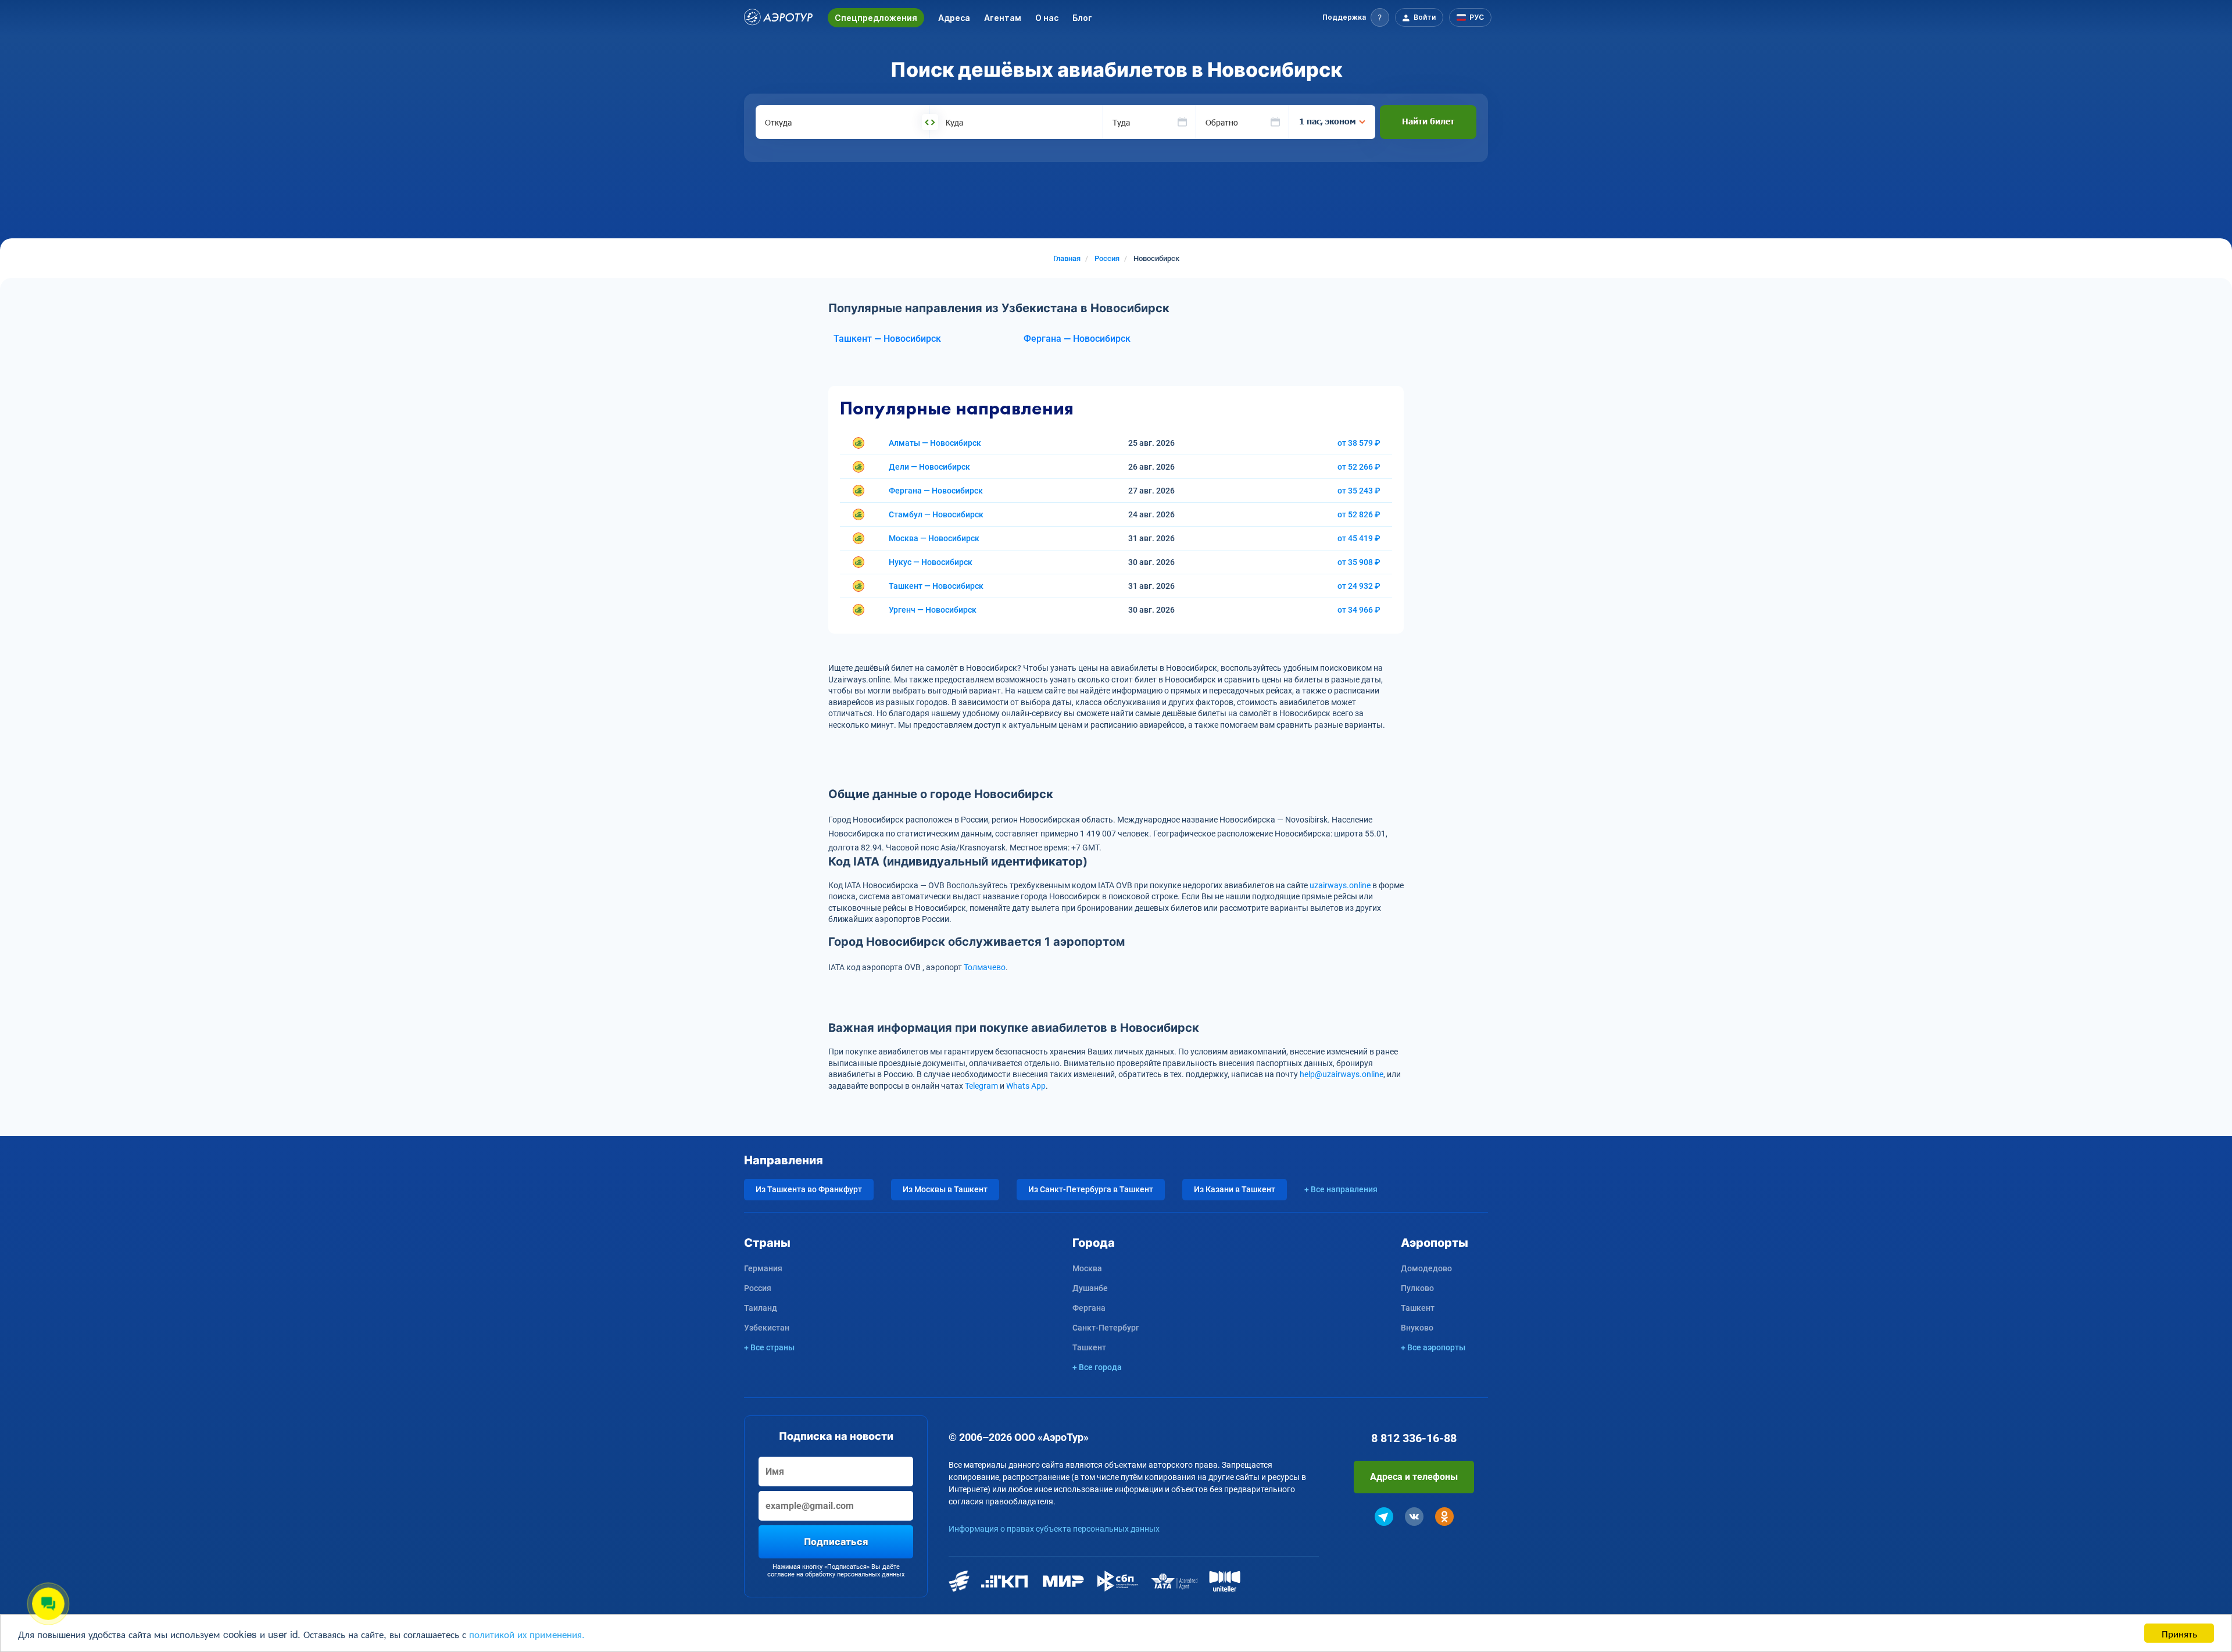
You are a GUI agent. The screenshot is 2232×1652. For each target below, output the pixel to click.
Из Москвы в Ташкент (945, 1189)
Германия (763, 1268)
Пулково (1417, 1288)
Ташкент (1089, 1347)
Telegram (981, 1086)
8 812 (1414, 1438)
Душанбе (1090, 1288)
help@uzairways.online (1342, 1074)
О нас (1047, 18)
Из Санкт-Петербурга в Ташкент (1091, 1189)
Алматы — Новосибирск (935, 443)
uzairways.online (1340, 885)
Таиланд (761, 1308)
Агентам (1003, 18)
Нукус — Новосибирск (931, 562)
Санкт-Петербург (1106, 1328)
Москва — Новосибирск (934, 538)
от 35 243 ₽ (1359, 491)
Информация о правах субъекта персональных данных (1054, 1529)
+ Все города (1097, 1367)
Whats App (1026, 1086)
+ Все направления (1341, 1189)
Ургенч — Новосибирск (933, 610)
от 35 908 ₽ (1359, 562)
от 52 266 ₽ (1359, 467)
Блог (1082, 18)
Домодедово (1426, 1268)
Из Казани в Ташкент (1235, 1189)
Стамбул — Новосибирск (936, 514)
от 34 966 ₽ (1359, 610)
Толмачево (985, 967)
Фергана (1089, 1308)
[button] (1356, 17)
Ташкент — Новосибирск (887, 339)
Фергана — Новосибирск (1077, 339)
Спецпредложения (876, 18)
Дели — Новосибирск (929, 467)
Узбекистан (767, 1328)
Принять (2179, 1633)
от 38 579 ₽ (1359, 443)
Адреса (954, 18)
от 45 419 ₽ (1359, 538)
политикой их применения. (527, 1634)
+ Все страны (769, 1347)
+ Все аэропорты (1433, 1347)
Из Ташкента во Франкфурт (809, 1189)
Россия (758, 1288)
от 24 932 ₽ (1359, 586)
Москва (1087, 1268)
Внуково (1417, 1328)
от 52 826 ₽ (1359, 514)
